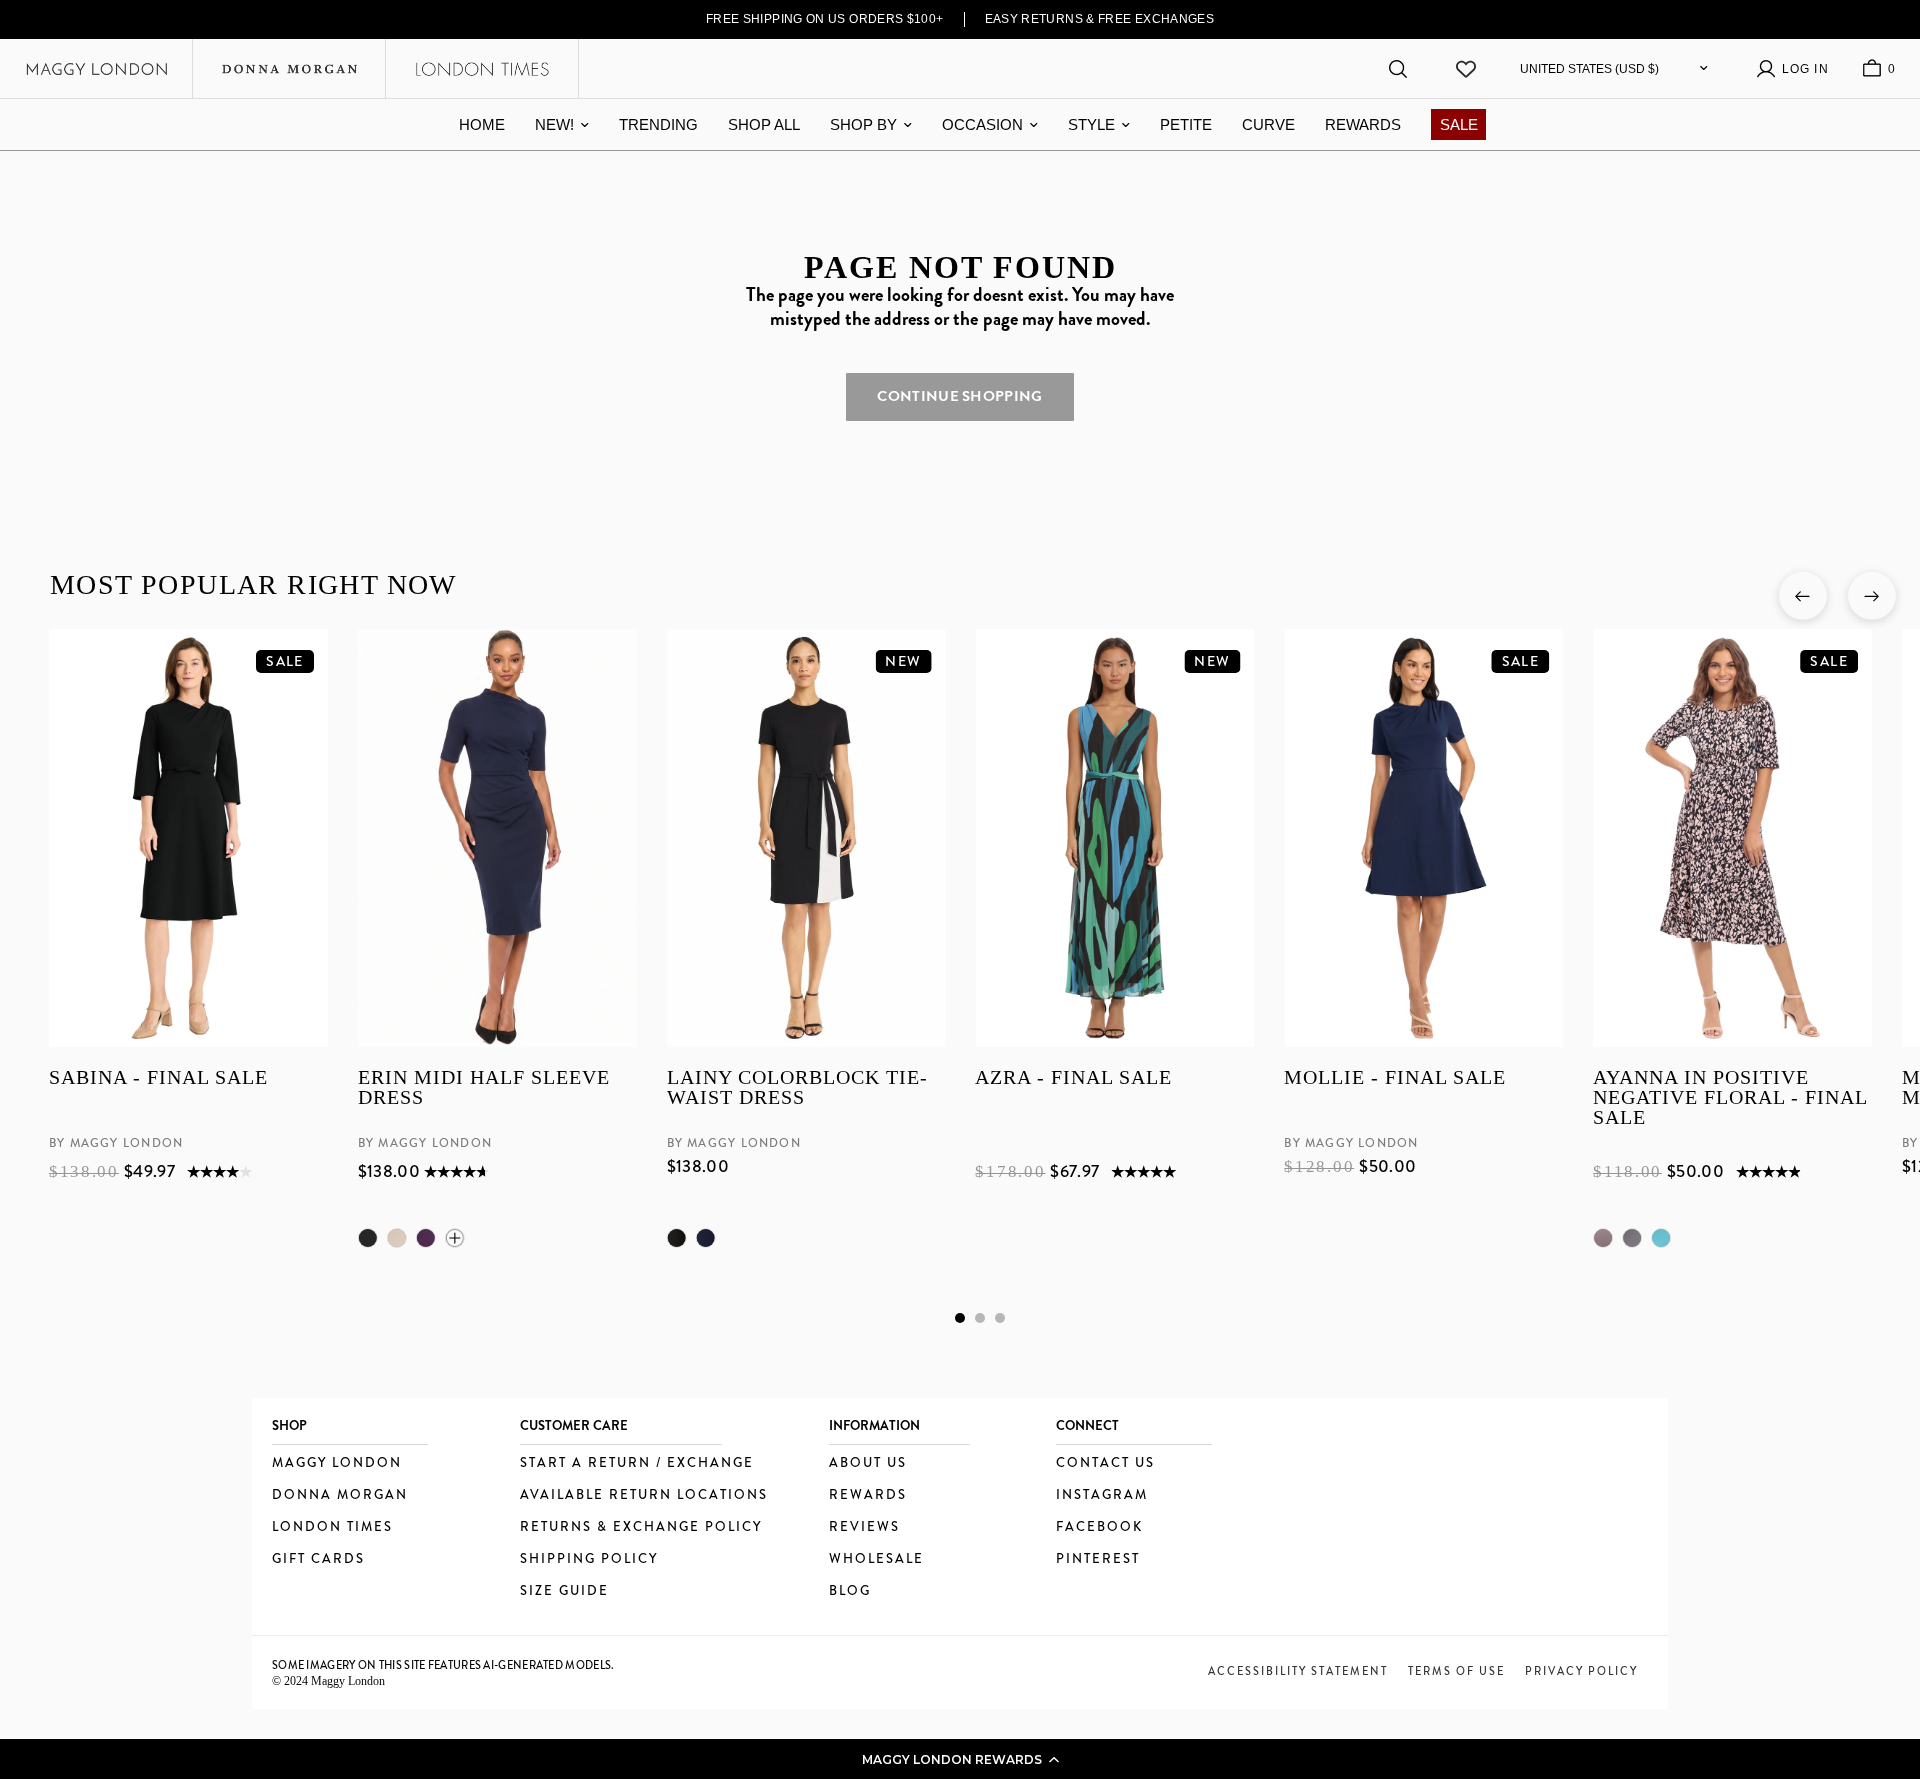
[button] (960, 1759)
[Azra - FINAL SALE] (1114, 838)
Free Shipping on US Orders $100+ (825, 19)
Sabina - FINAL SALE (158, 1078)
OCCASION (982, 124)
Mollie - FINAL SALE (1395, 1078)
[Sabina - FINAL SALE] (188, 838)
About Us (868, 1463)
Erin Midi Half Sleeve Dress (483, 1088)
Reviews (864, 1527)
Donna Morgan (340, 1495)
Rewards (868, 1495)
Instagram (1102, 1495)
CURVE (1268, 124)
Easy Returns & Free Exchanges (1100, 19)
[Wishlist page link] (1466, 69)
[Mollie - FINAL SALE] (1423, 838)
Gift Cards (318, 1559)
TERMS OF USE (1456, 1671)
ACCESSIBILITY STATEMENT (1298, 1671)
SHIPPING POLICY (589, 1559)
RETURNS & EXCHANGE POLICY (641, 1527)
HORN (396, 1238)
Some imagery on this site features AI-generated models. (443, 1665)
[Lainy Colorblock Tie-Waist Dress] (805, 838)
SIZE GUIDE (564, 1591)
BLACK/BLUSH (1603, 1238)
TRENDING (658, 124)
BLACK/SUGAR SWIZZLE (1632, 1238)
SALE (1459, 124)
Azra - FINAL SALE (1073, 1078)
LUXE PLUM (425, 1238)
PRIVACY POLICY (1581, 1671)
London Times (332, 1527)
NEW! (554, 124)
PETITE (1186, 124)
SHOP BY (863, 124)
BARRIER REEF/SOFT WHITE (1661, 1238)
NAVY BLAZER (705, 1238)
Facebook (1099, 1527)
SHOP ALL (764, 124)
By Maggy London (116, 1144)
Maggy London (337, 1463)
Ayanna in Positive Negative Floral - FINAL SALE (1730, 1098)
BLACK (367, 1238)
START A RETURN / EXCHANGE (637, 1463)
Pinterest (1098, 1559)
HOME (482, 124)
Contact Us (1105, 1463)
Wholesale (876, 1559)
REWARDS (1363, 124)
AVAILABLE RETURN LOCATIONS (644, 1495)
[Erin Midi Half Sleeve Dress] (496, 838)
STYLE (1091, 124)
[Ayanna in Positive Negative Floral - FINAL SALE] (1732, 838)
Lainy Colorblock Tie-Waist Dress (796, 1088)
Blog (850, 1591)
